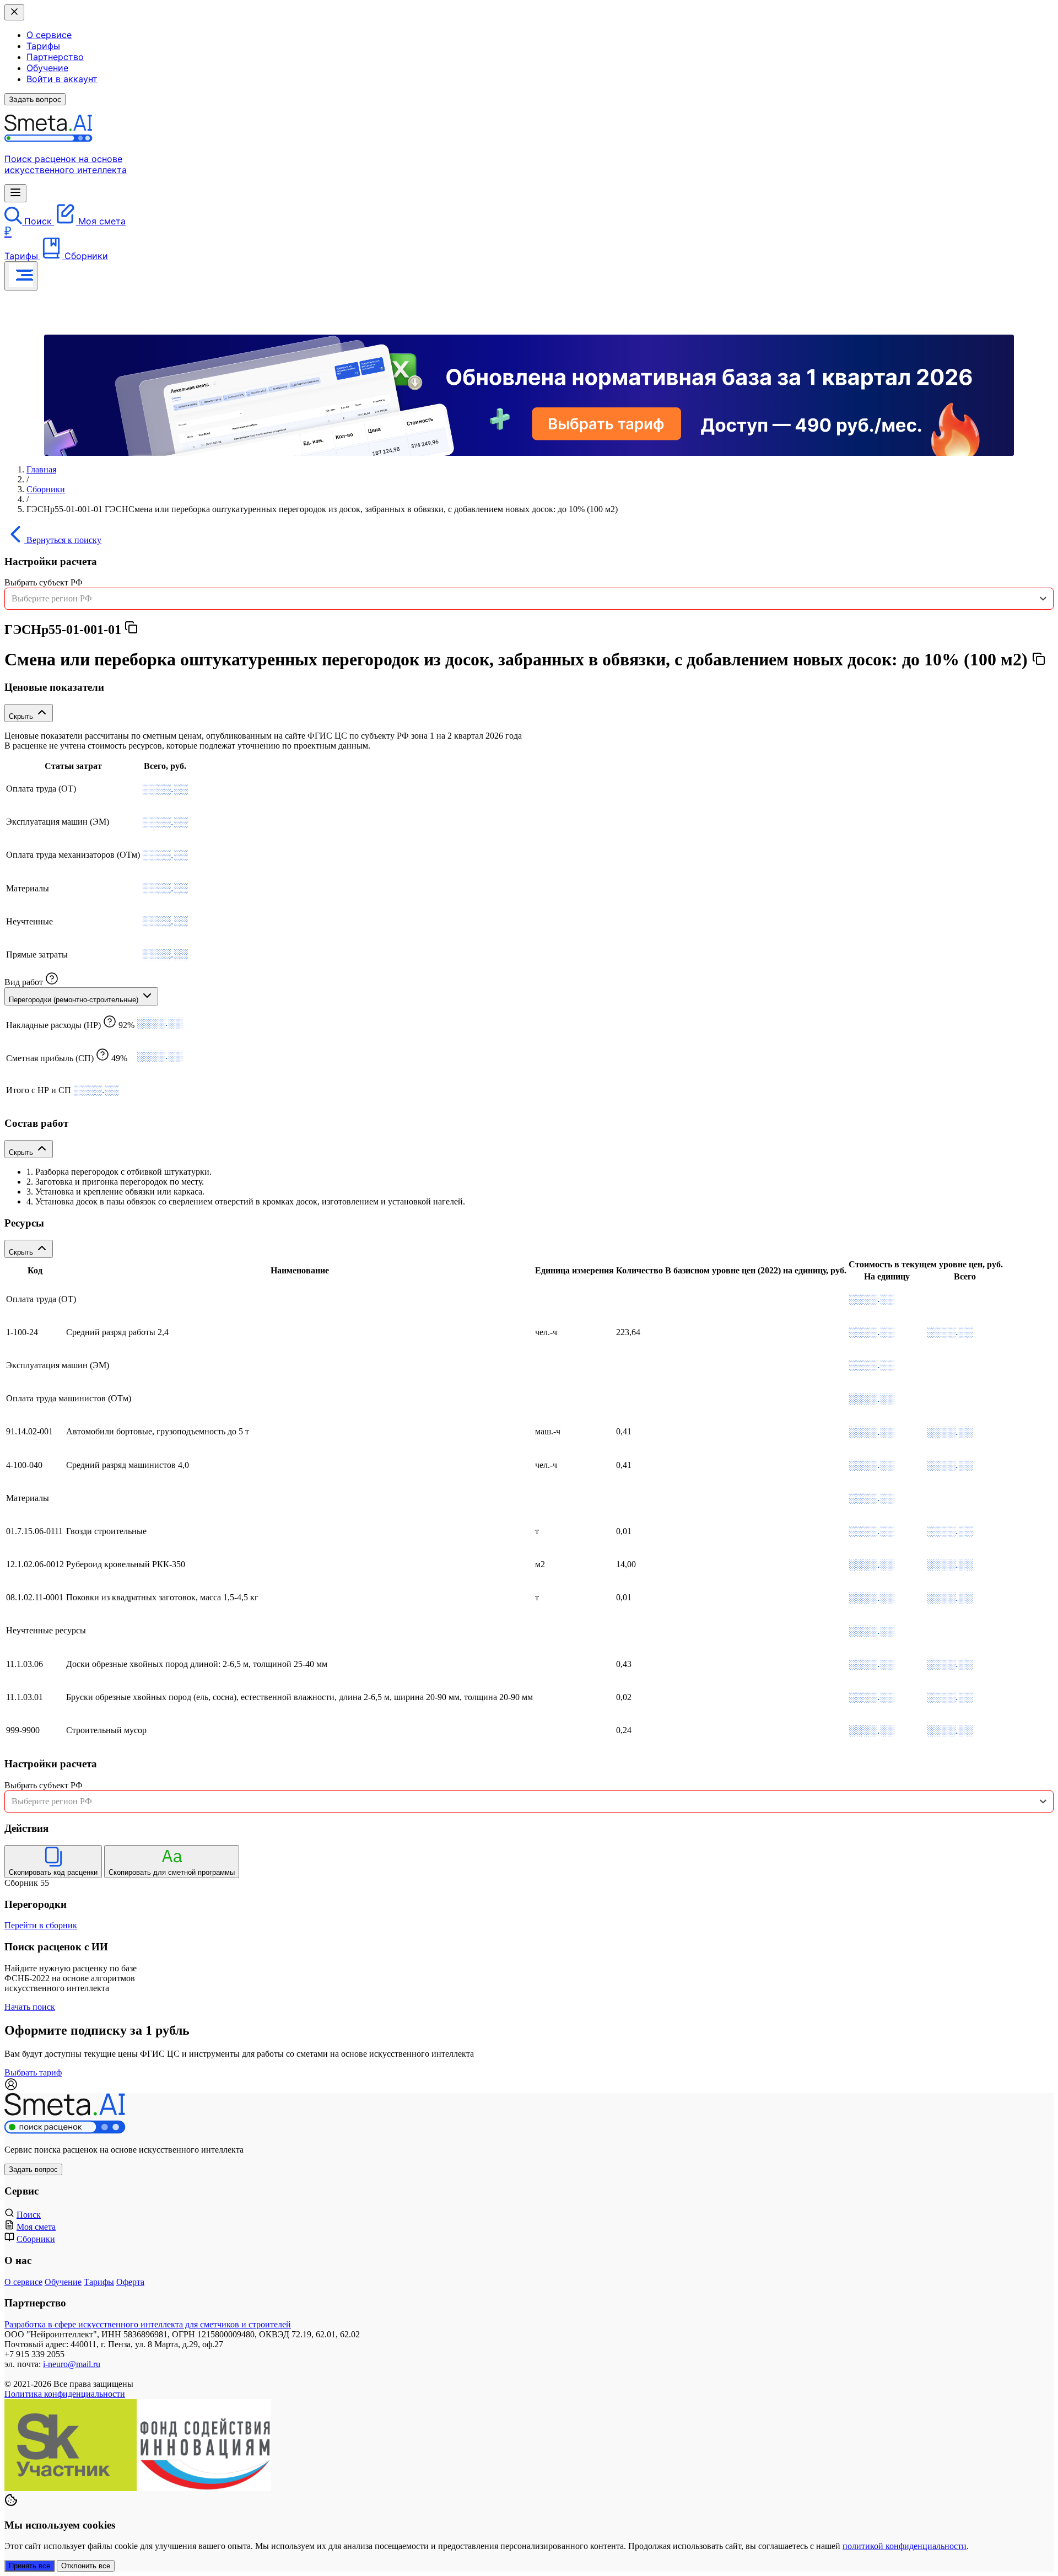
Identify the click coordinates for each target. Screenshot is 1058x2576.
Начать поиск (30, 2007)
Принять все (29, 2566)
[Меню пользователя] (21, 276)
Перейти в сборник (41, 1925)
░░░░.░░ (165, 789)
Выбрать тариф (33, 2072)
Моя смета (36, 2227)
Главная (41, 469)
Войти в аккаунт (62, 79)
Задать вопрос (35, 99)
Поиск (29, 2215)
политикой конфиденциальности (905, 2546)
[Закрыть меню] (14, 12)
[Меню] (15, 193)
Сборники (46, 489)
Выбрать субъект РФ (44, 582)
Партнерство (55, 57)
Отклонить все (86, 2566)
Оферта (130, 2282)
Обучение (47, 68)
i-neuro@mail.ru (72, 2364)
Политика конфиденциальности (65, 2394)
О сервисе (49, 35)
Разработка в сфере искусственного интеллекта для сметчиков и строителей (148, 2324)
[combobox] (529, 599)
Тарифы (43, 46)
